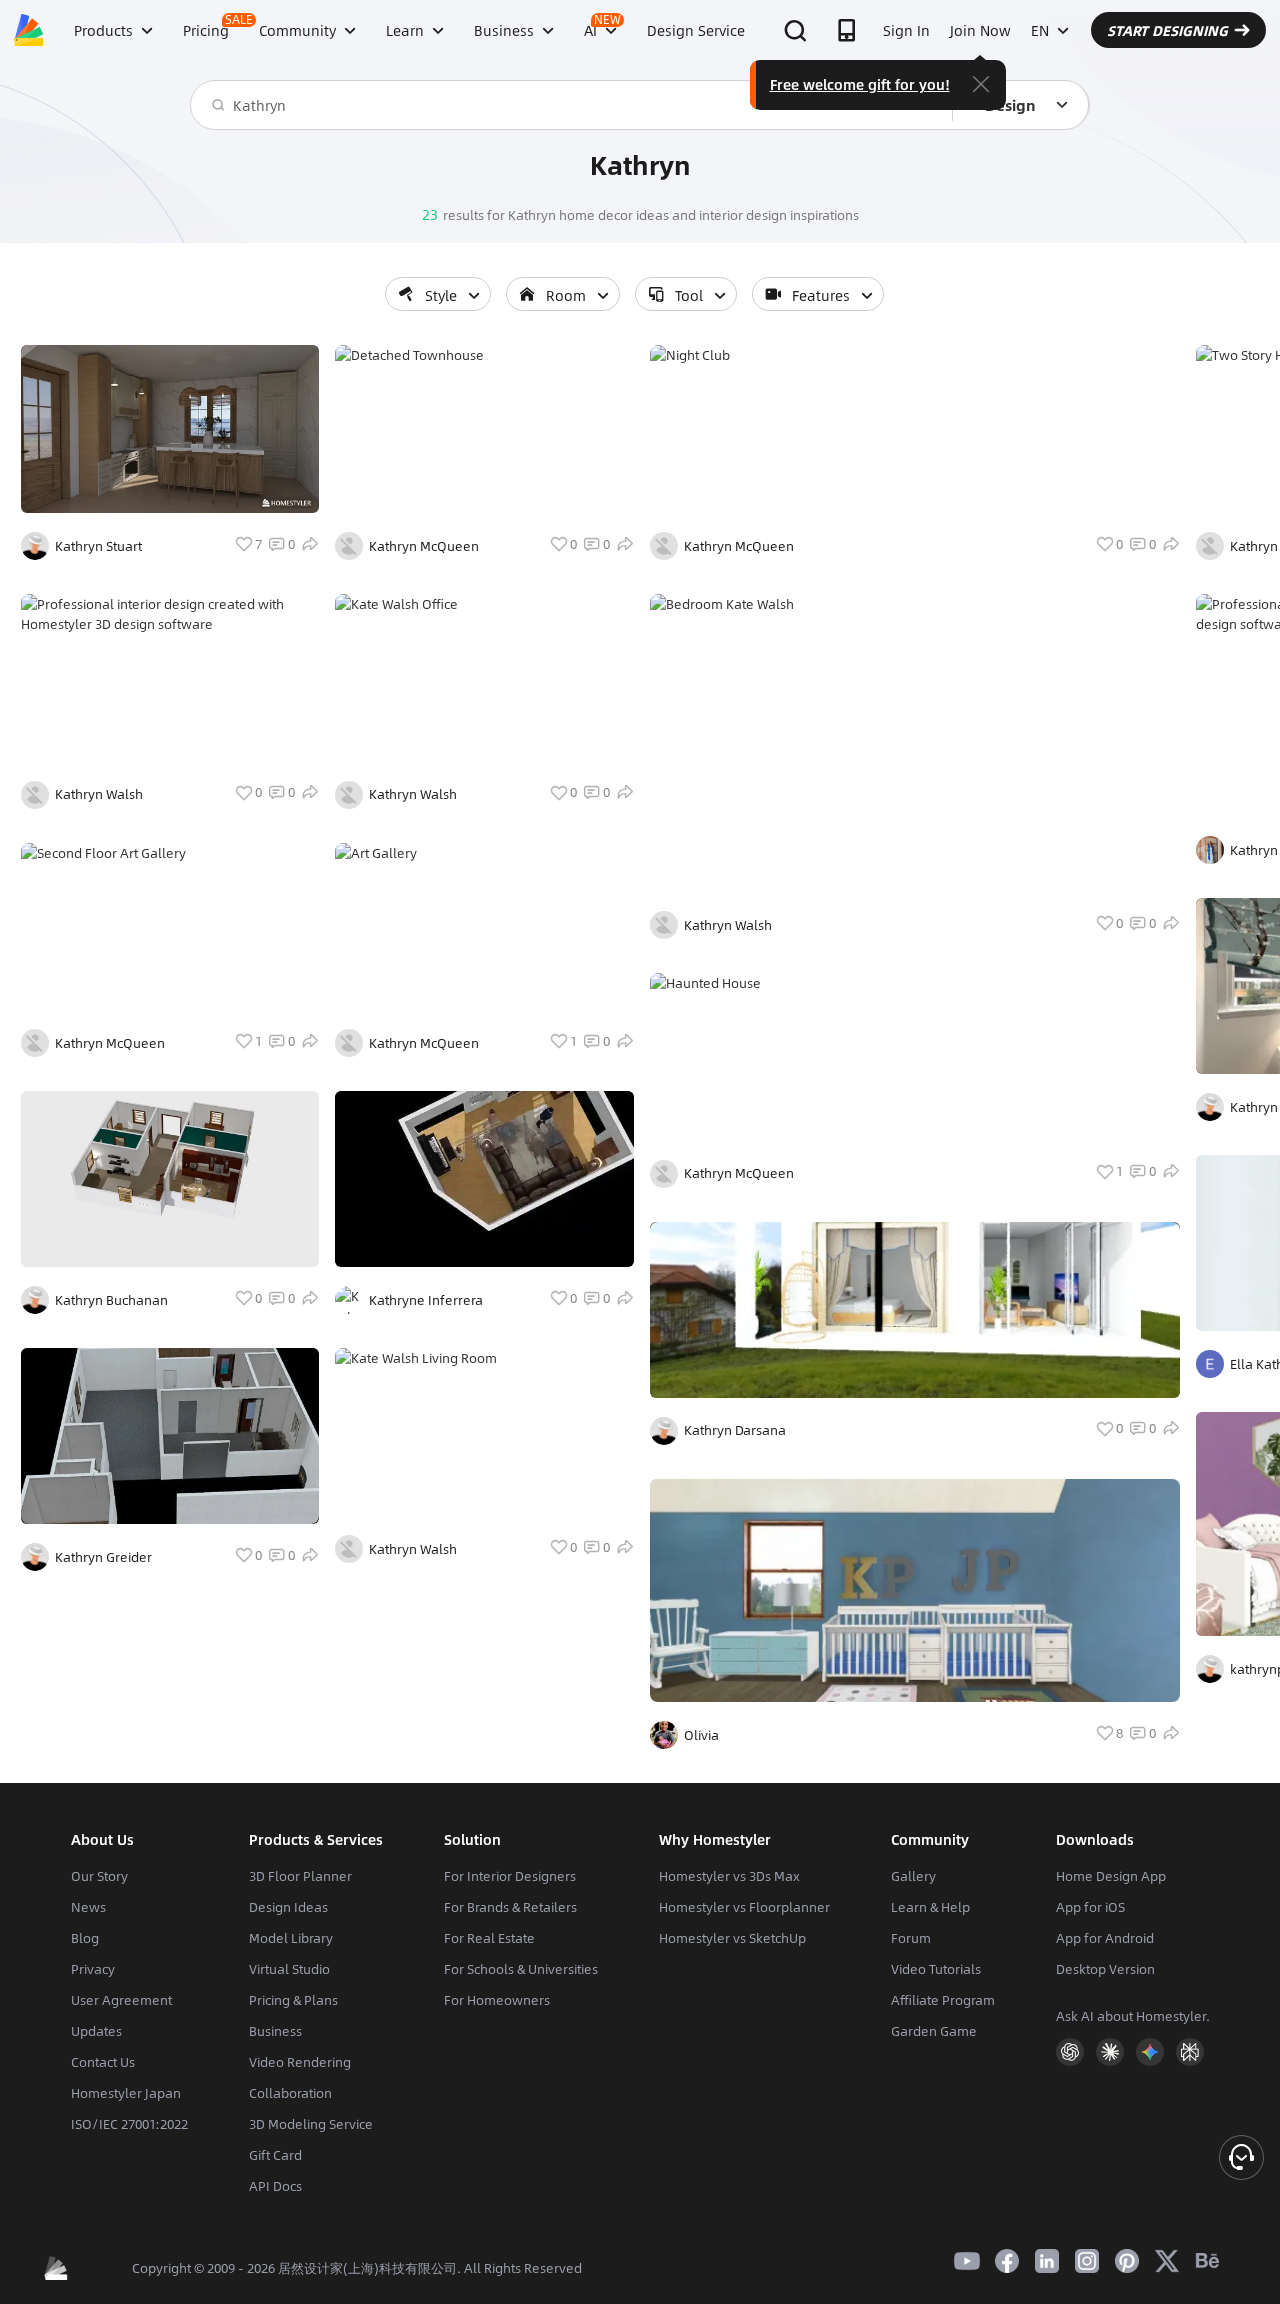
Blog (85, 1938)
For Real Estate (489, 1938)
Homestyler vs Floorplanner (744, 1907)
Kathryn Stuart (98, 546)
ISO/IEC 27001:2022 (129, 2124)
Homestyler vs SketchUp (732, 1938)
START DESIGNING (1167, 30)
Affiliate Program (943, 2000)
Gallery (913, 1876)
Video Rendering (300, 2062)
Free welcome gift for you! (860, 84)
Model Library (291, 1938)
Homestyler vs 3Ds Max (729, 1876)
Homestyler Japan (126, 2093)
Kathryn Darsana (735, 1430)
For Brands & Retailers (510, 1907)
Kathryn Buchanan (111, 1300)
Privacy (93, 1969)
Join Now (980, 30)
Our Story (99, 1876)
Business (275, 2031)
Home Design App (1111, 1876)
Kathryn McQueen (110, 1043)
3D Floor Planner (300, 1876)
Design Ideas (288, 1907)
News (88, 1907)
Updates (96, 2031)
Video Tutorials (936, 1969)
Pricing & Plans (293, 2000)
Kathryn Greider (103, 1557)
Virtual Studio (289, 1969)
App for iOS (1090, 1907)
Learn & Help (930, 1907)
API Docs (275, 2186)
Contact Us (103, 2062)
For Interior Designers (510, 1876)
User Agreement (121, 2000)
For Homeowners (497, 2000)
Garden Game (934, 2031)
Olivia (701, 1735)
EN (1040, 30)
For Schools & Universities (521, 1969)
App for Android (1105, 1938)
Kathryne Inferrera (426, 1300)
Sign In (906, 30)
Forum (911, 1938)
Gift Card (275, 2155)
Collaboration (290, 2093)
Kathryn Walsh (99, 794)
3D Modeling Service (311, 2124)
